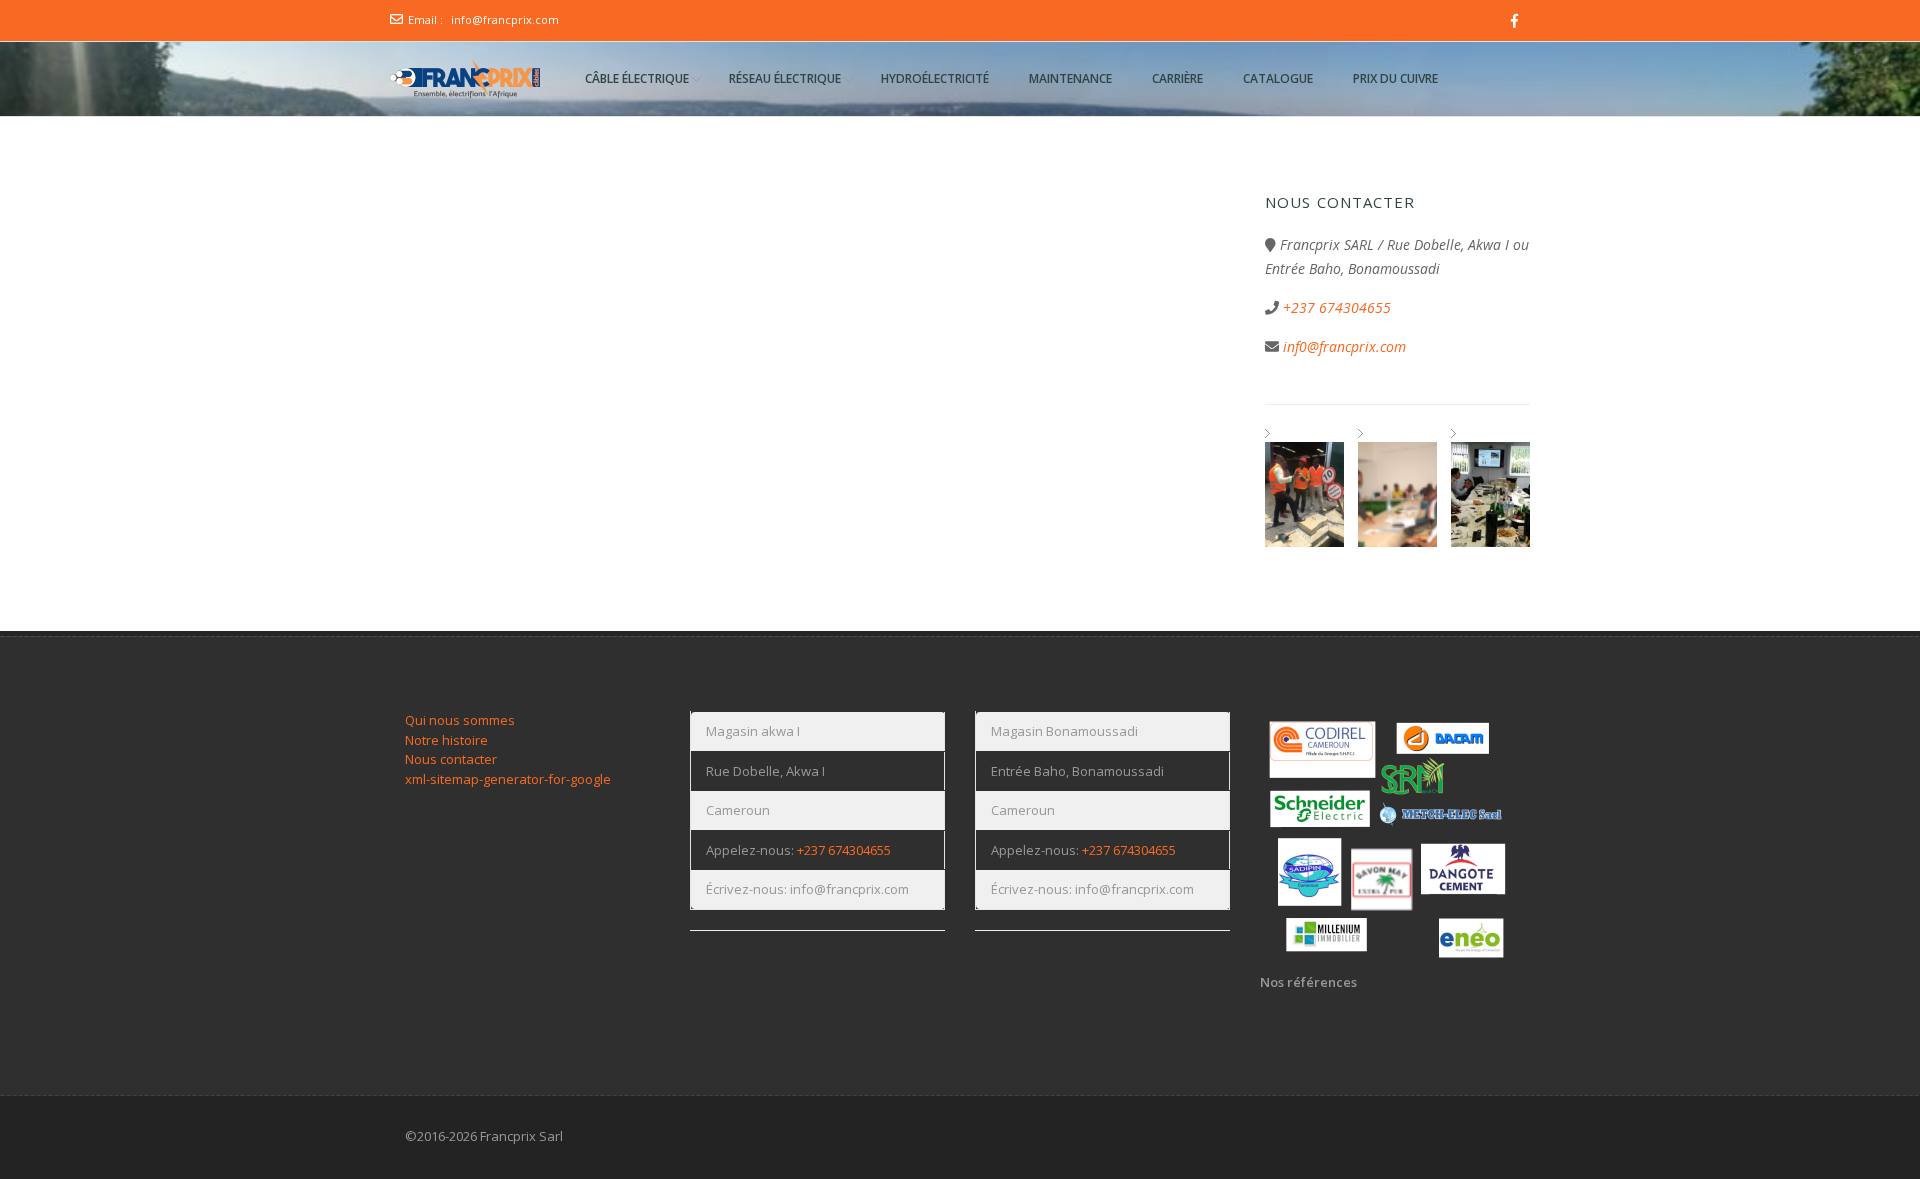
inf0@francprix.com (1344, 346)
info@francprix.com (505, 19)
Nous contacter (451, 759)
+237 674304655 (1337, 307)
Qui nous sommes (460, 720)
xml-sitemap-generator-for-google (508, 779)
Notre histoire (446, 740)
